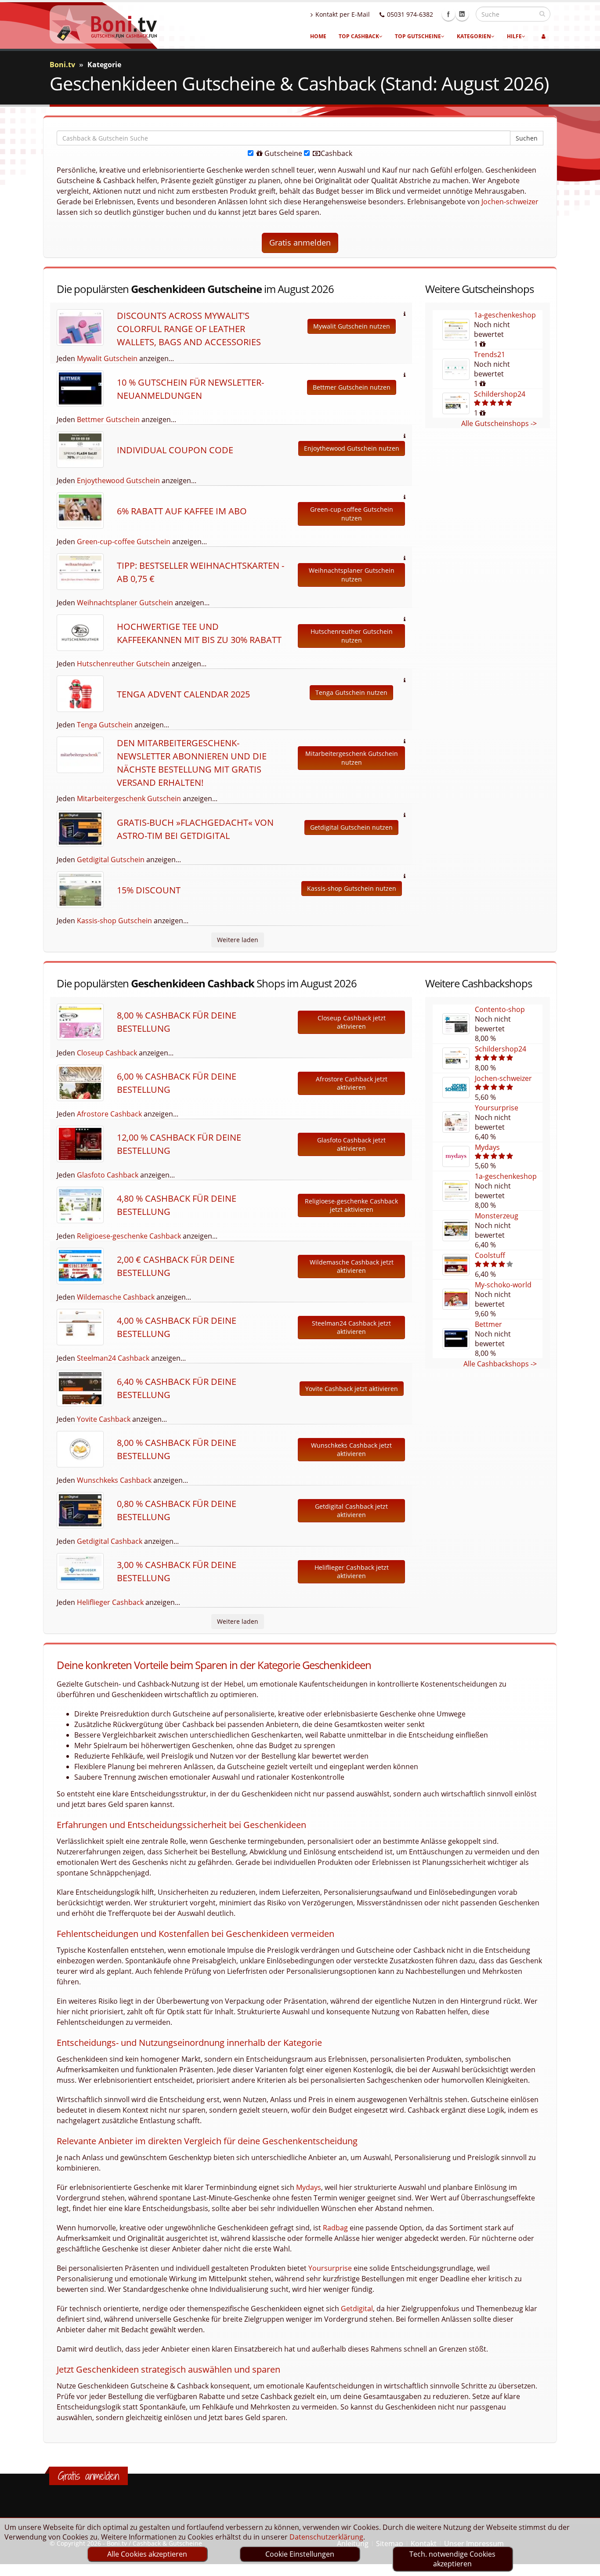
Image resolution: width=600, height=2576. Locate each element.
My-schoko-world (503, 1285)
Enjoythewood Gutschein (118, 481)
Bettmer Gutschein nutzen (352, 387)
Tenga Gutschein (105, 725)
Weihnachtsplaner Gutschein (125, 603)
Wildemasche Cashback (116, 1297)
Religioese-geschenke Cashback (129, 1236)
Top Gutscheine (418, 36)
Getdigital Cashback (110, 1541)
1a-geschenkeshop (505, 315)
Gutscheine (282, 153)
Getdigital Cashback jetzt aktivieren (351, 1511)
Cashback (336, 153)
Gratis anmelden (300, 242)
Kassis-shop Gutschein (114, 921)
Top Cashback (359, 36)
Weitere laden (238, 940)
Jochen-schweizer (510, 202)
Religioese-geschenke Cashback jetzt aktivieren (351, 1205)
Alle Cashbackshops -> (500, 1364)
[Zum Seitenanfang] (585, 2565)
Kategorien (474, 36)
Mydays (487, 1147)
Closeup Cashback (107, 1053)
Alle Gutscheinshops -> (499, 423)
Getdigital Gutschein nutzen (351, 827)
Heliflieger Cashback (110, 1602)
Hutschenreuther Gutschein (123, 664)
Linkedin (462, 14)
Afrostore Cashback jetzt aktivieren (352, 1083)
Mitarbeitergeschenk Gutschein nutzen (352, 758)
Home (318, 36)
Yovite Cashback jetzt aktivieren (352, 1389)
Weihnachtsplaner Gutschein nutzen (352, 575)
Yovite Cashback (104, 1419)
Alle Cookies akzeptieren (147, 2554)
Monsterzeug (497, 1216)
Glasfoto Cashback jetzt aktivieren (351, 1144)
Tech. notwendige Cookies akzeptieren (452, 2559)
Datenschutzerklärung (326, 2537)
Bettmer (488, 1324)
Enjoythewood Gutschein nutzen (352, 448)
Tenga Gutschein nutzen (351, 692)
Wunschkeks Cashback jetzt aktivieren (351, 1450)
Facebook (448, 14)
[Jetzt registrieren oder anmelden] (544, 36)
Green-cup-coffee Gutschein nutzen (352, 514)
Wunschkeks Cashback (114, 1480)
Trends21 (490, 354)
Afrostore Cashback (109, 1114)
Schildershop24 (500, 394)
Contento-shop (500, 1009)
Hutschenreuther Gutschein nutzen (352, 636)
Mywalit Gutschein (107, 358)
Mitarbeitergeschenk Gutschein (129, 798)
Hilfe (514, 36)
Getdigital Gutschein (111, 860)
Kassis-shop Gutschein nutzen (352, 888)
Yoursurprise (497, 1108)
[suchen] (542, 14)
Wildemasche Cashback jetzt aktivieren (352, 1266)
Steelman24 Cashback (113, 1358)
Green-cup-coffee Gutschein (124, 542)
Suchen (527, 138)
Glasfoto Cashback (108, 1175)
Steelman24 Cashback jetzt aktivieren (351, 1328)
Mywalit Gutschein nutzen (352, 326)
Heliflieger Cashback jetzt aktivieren (352, 1572)
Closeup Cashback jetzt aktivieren (352, 1022)
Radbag (335, 2228)
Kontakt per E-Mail (343, 14)
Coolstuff (490, 1255)
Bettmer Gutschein (108, 419)
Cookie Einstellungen (300, 2554)
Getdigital (357, 2309)
